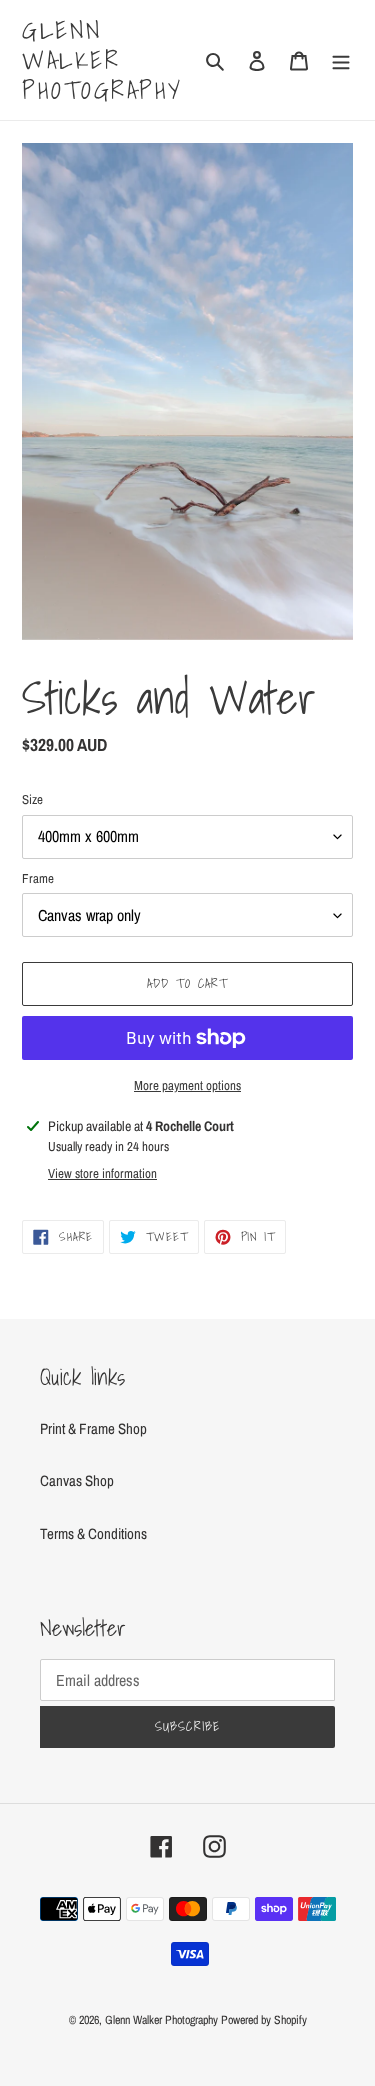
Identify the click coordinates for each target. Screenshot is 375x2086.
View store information (102, 1173)
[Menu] (341, 60)
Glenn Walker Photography (102, 60)
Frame (38, 878)
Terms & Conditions (93, 1533)
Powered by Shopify (264, 2020)
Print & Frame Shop (93, 1428)
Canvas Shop (77, 1480)
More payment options (187, 1085)
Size (32, 799)
